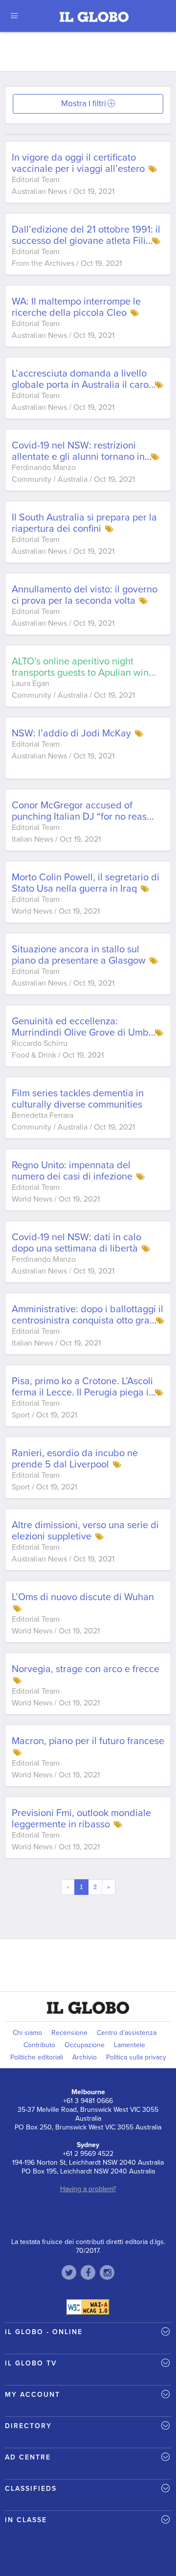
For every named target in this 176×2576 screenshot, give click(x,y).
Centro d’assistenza (127, 2033)
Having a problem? (88, 2189)
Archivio (85, 2057)
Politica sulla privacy (136, 2057)
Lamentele (130, 2045)
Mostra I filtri (84, 104)
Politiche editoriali (37, 2057)
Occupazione (85, 2045)
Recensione (69, 2033)
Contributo (39, 2045)
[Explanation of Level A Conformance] (88, 2307)
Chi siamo (27, 2033)
